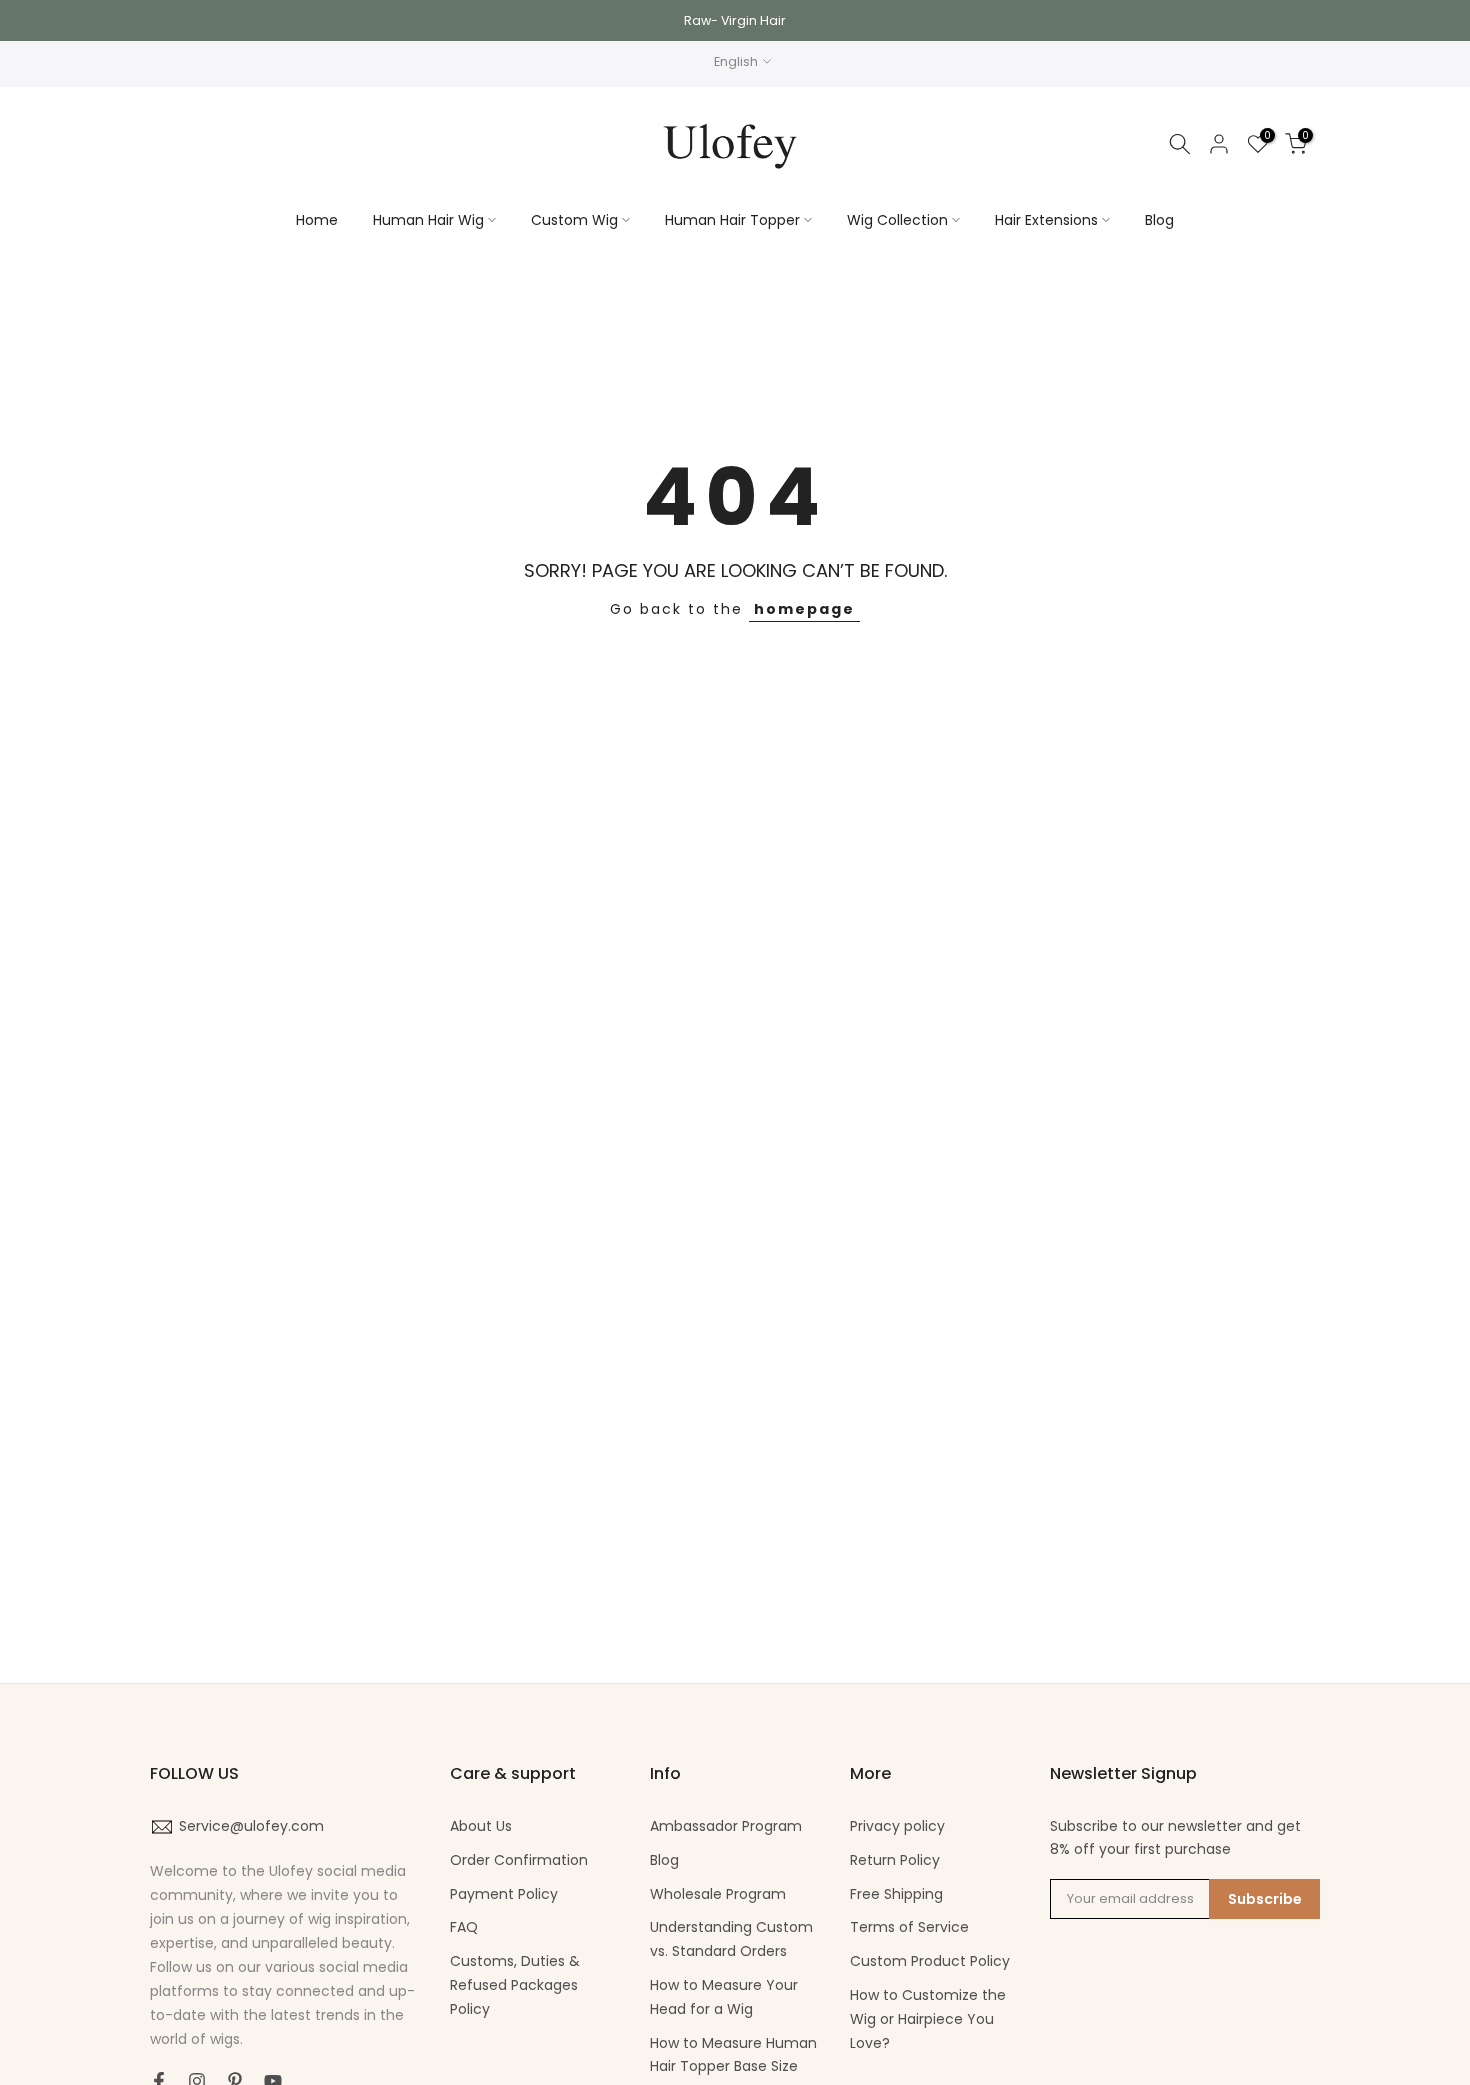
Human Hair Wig (428, 220)
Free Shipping (896, 1894)
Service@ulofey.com (251, 1826)
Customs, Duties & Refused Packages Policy (515, 1985)
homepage (804, 609)
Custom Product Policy (930, 1961)
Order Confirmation (519, 1860)
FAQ (464, 1927)
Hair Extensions (1046, 220)
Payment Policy (504, 1894)
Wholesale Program (718, 1894)
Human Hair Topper (732, 220)
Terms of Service (909, 1927)
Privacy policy (897, 1826)
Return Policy (895, 1860)
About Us (481, 1826)
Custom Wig (574, 220)
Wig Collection (897, 220)
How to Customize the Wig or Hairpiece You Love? (928, 2019)
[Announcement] (735, 20)
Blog (1159, 220)
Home (317, 220)
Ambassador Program (726, 1826)
